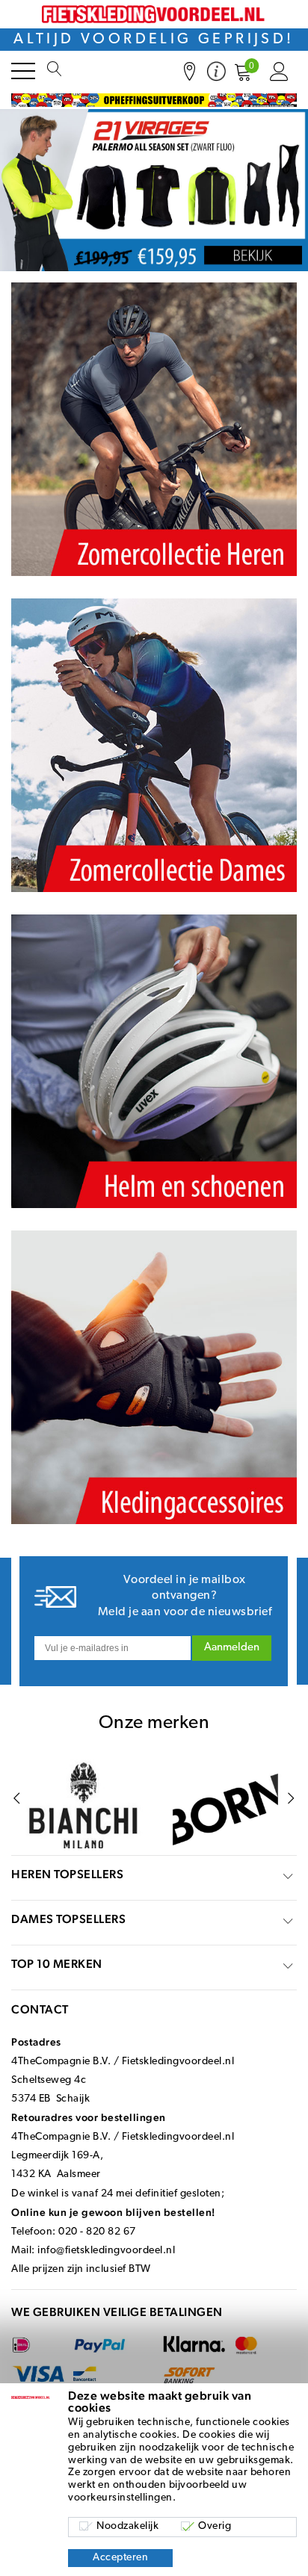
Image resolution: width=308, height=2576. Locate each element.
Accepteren (120, 2558)
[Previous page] (17, 1799)
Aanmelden (232, 1648)
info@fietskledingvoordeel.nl (106, 2251)
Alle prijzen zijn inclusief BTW (81, 2269)
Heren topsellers (67, 1874)
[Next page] (291, 1799)
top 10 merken (57, 1964)
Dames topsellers (68, 1919)
